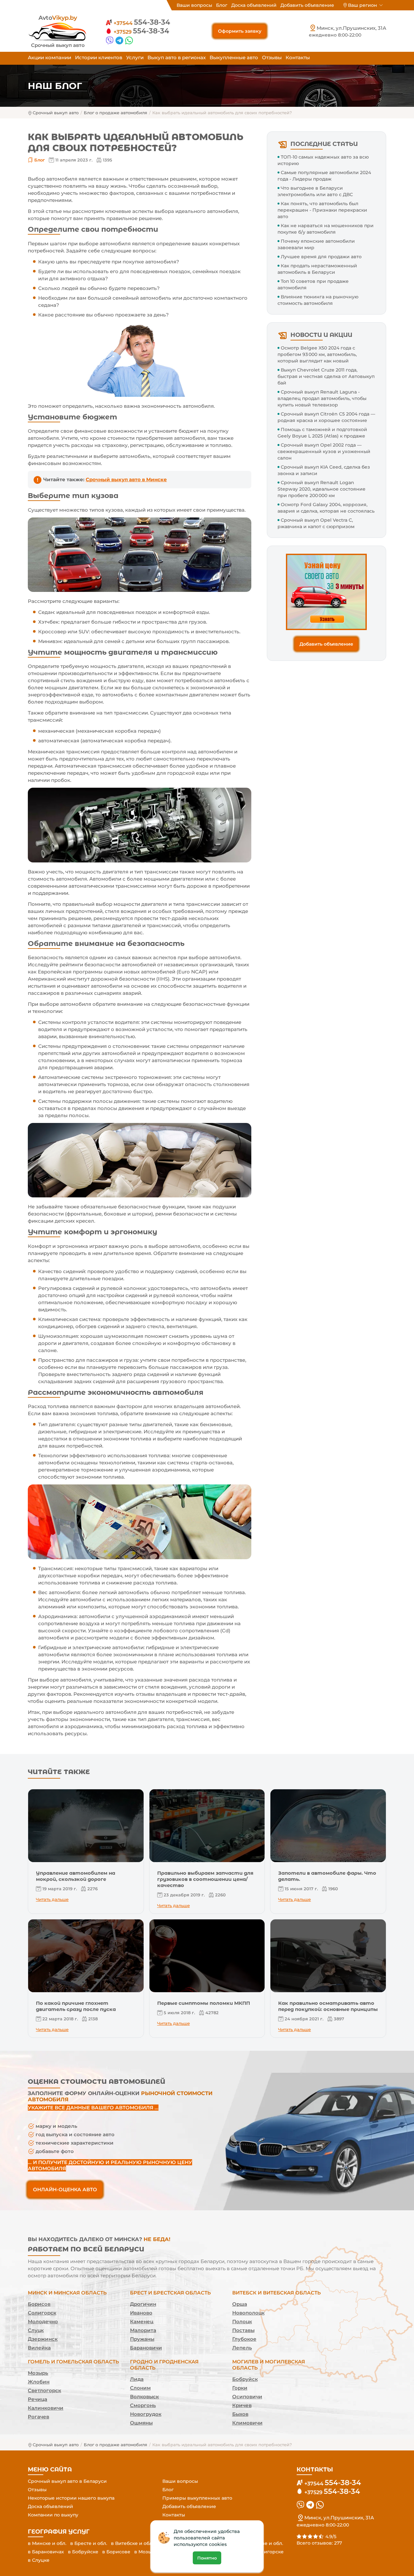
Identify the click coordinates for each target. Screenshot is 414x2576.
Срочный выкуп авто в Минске (126, 479)
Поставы (243, 2330)
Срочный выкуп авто (56, 113)
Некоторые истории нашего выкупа (71, 2498)
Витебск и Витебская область (277, 2293)
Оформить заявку (240, 31)
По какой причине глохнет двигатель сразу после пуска (76, 2006)
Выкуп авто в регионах (177, 57)
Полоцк (242, 2321)
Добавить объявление (307, 5)
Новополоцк (248, 2313)
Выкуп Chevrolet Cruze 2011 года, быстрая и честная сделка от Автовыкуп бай (326, 376)
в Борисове (116, 2552)
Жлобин (39, 2382)
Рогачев (38, 2417)
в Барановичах (46, 2552)
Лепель (242, 2348)
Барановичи (146, 2348)
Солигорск (42, 2313)
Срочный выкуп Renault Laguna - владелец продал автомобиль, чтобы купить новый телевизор (322, 398)
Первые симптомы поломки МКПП (204, 2003)
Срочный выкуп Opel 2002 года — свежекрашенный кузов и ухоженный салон (324, 451)
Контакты (298, 57)
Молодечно (43, 2321)
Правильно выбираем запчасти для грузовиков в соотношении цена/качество (205, 1879)
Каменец (142, 2321)
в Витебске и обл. (132, 2543)
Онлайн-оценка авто (65, 2189)
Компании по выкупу (53, 2515)
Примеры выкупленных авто (197, 2498)
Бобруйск (245, 2379)
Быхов (240, 2414)
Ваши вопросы (194, 5)
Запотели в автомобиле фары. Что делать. (327, 1876)
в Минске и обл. (47, 2543)
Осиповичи (247, 2397)
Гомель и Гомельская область (73, 2362)
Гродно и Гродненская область (164, 2365)
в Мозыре (146, 2552)
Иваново (141, 2313)
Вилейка (39, 2348)
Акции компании (49, 57)
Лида (137, 2379)
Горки (240, 2388)
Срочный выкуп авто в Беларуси (67, 2481)
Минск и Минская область (67, 2293)
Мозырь (38, 2373)
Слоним (140, 2388)
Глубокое (244, 2339)
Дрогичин (143, 2304)
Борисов (39, 2304)
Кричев (242, 2405)
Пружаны (142, 2339)
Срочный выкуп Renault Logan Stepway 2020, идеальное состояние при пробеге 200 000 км (321, 489)
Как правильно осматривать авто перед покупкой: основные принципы (328, 2006)
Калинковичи (46, 2408)
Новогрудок (146, 2414)
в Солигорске (267, 2552)
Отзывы (272, 57)
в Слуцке (39, 2560)
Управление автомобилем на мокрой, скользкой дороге (76, 1876)
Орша (240, 2304)
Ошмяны (141, 2423)
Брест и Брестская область (170, 2293)
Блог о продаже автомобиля (115, 113)
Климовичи (247, 2423)
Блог (222, 5)
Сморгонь (143, 2405)
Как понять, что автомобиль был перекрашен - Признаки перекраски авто (322, 210)
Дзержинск (43, 2339)
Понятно (207, 2558)
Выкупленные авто (234, 57)
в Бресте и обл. (89, 2543)
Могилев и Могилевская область (269, 2365)
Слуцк (36, 2330)
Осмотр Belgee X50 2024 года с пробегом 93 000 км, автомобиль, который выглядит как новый (317, 354)
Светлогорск (44, 2390)
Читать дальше (52, 1899)
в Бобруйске (83, 2552)
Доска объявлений (254, 5)
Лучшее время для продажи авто (321, 257)
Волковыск (144, 2397)
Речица (38, 2399)
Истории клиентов (99, 57)
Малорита (143, 2330)
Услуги (135, 57)
